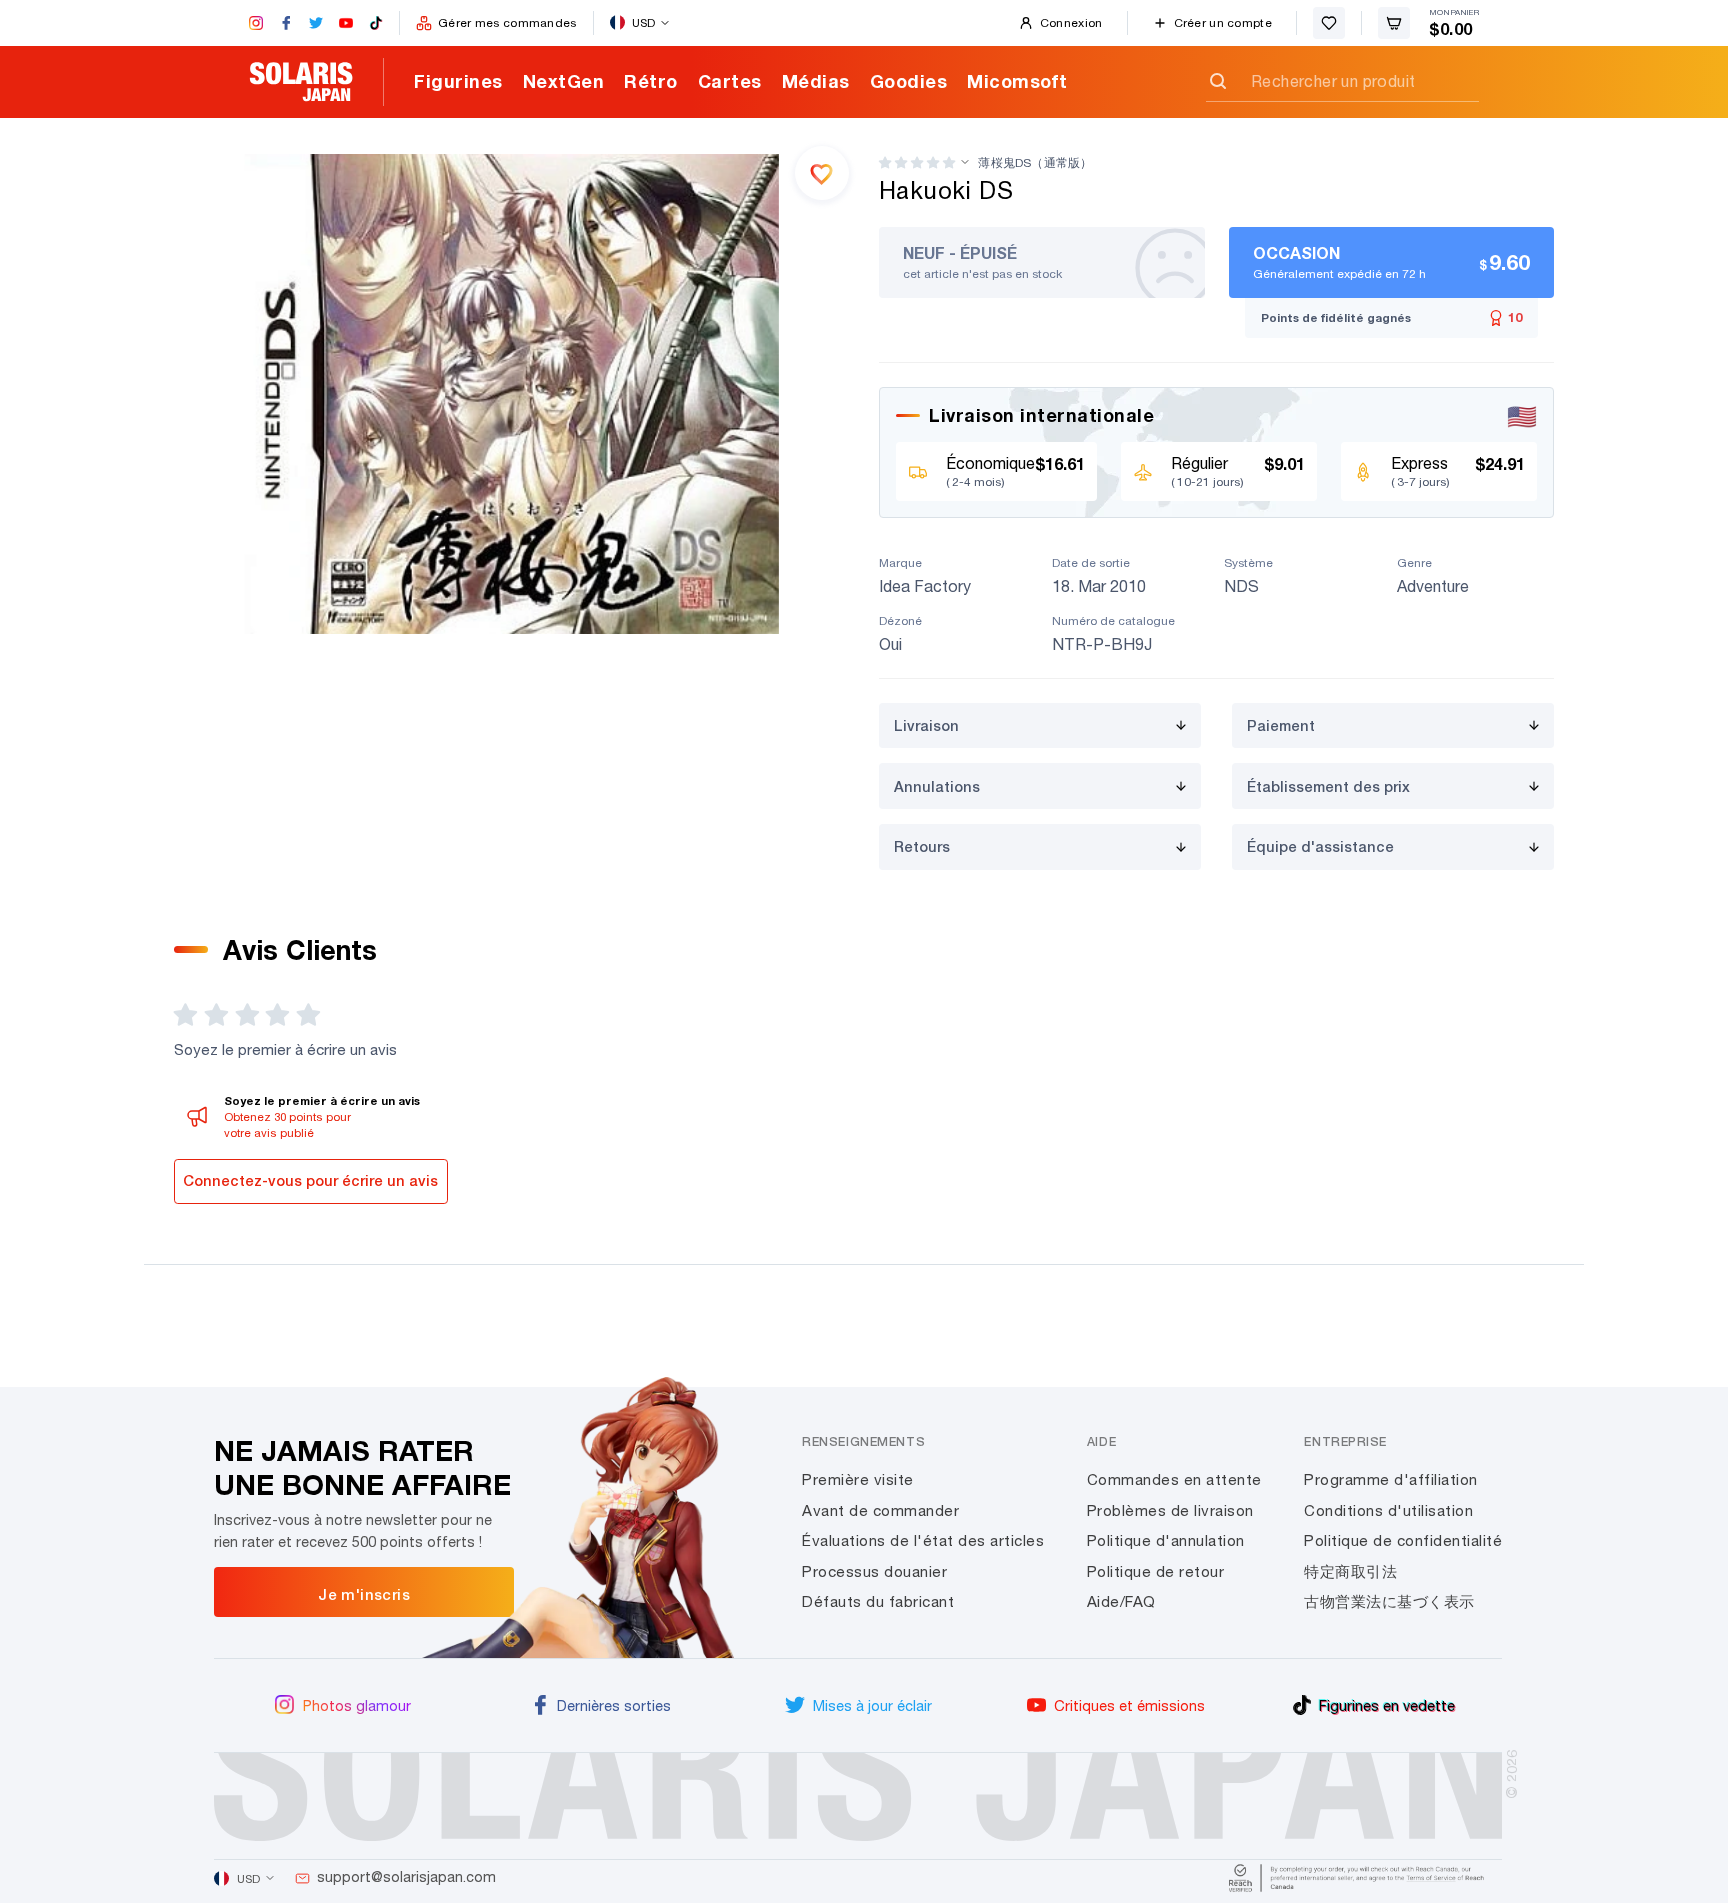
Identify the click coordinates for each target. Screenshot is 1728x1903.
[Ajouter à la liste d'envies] (822, 173)
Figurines (458, 81)
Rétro (651, 81)
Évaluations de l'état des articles (923, 1540)
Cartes (730, 81)
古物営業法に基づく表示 (1389, 1601)
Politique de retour (1156, 1571)
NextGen (564, 81)
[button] (917, 162)
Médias (816, 81)
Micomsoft (1017, 81)
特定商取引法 (1350, 1571)
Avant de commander (880, 1510)
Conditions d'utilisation (1388, 1510)
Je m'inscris (364, 1594)
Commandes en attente (1174, 1479)
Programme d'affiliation (1391, 1479)
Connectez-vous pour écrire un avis (310, 1180)
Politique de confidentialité (1403, 1540)
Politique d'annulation (1166, 1540)
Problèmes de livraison (1170, 1510)
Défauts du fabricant (878, 1601)
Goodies (909, 81)
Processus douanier (874, 1571)
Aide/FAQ (1121, 1601)
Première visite (858, 1479)
